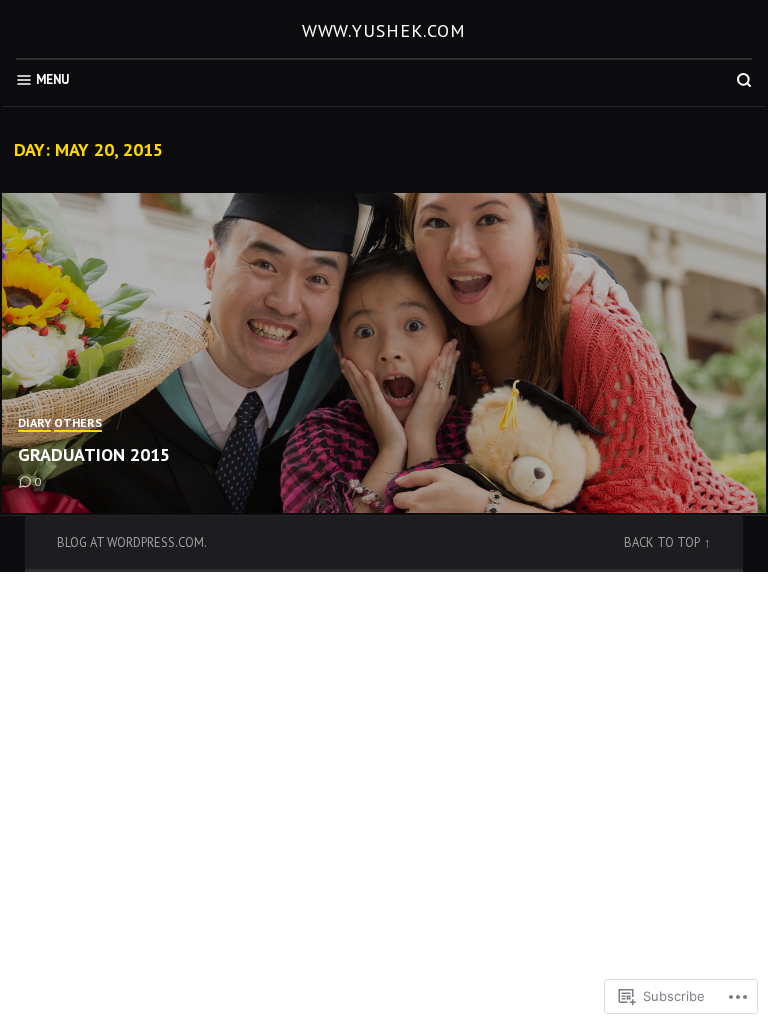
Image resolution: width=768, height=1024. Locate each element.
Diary (34, 422)
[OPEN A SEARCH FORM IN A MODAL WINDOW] (744, 80)
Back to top (662, 542)
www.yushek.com (384, 30)
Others (78, 422)
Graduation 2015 (94, 454)
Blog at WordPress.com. (132, 542)
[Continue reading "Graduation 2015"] (384, 353)
